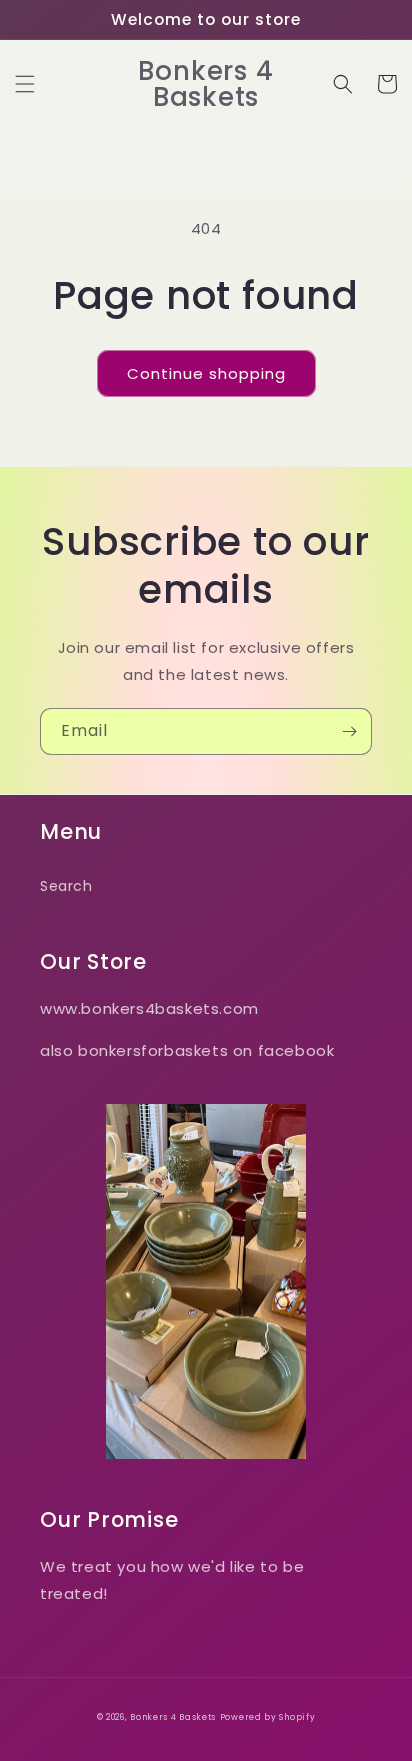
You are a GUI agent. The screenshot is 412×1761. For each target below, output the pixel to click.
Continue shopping (206, 373)
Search (66, 886)
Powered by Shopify (268, 1717)
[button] (25, 84)
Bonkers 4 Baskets (173, 1717)
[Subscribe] (349, 731)
